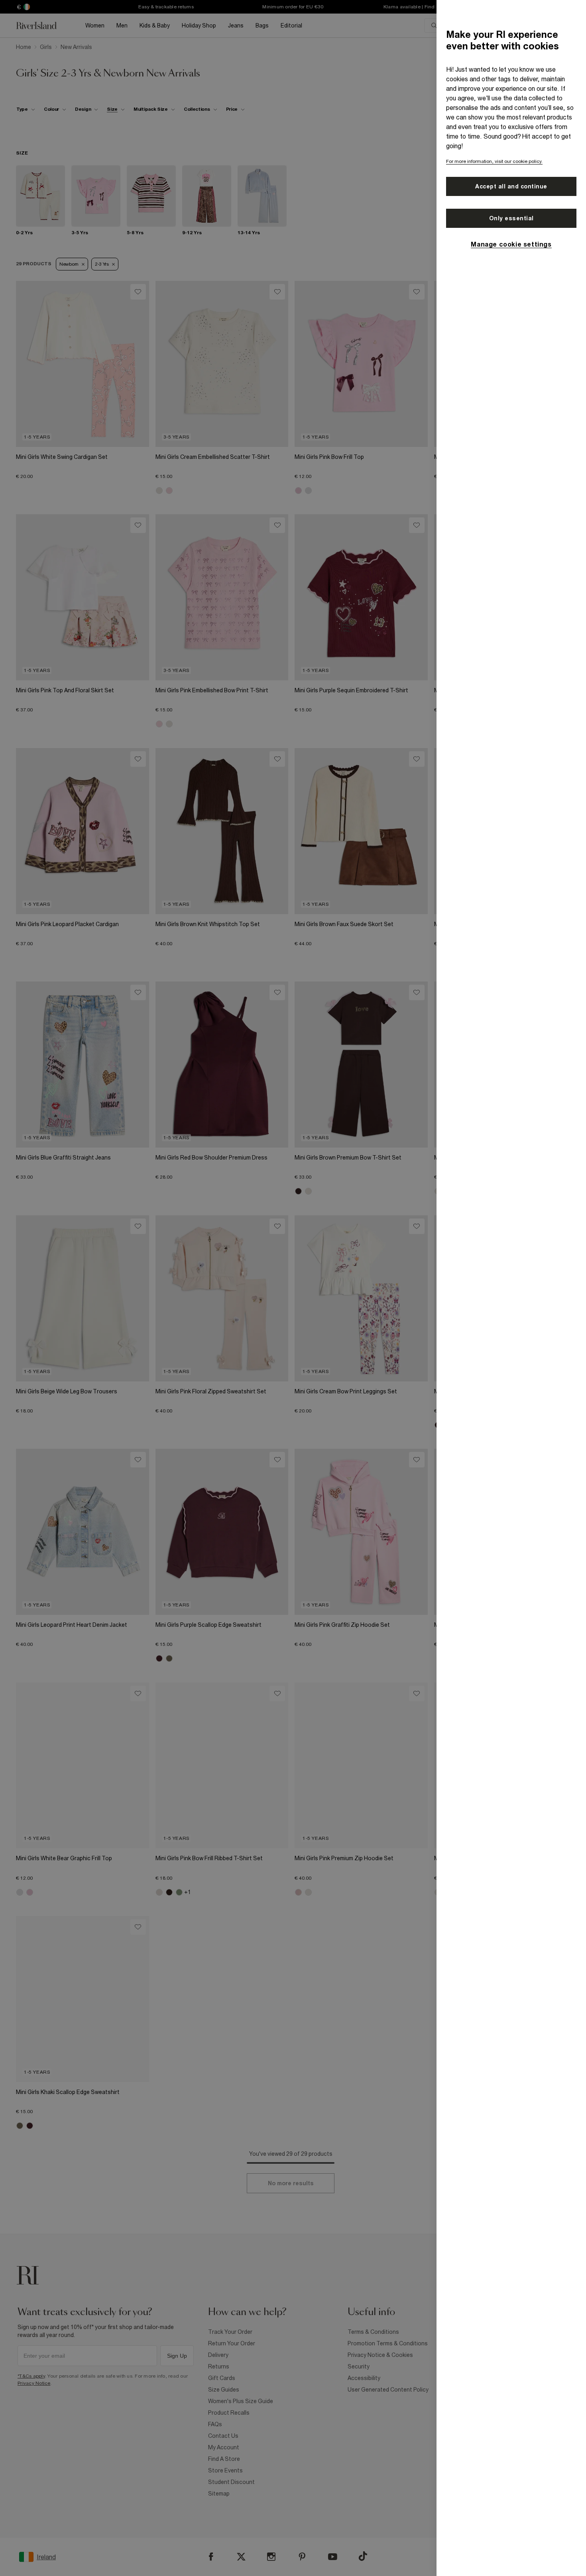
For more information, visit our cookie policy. (494, 161)
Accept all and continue (511, 186)
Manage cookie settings (511, 244)
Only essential (511, 218)
